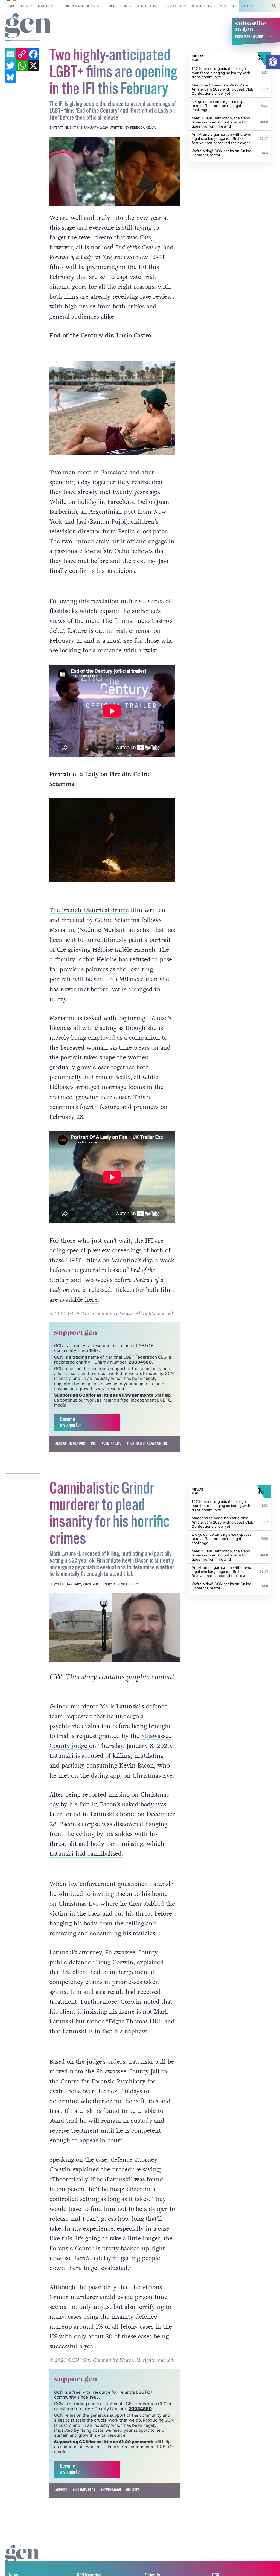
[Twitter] (10, 66)
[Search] (274, 6)
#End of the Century (71, 1443)
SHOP (111, 6)
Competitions (203, 6)
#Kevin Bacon (111, 2490)
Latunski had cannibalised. (86, 1854)
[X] (33, 66)
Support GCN (175, 6)
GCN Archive (148, 6)
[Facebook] (33, 54)
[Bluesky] (10, 77)
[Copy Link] (22, 54)
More (224, 6)
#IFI (94, 1443)
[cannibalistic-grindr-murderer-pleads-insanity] (115, 1628)
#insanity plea (84, 2490)
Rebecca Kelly (143, 128)
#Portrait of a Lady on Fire (147, 1443)
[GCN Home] (29, 26)
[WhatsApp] (22, 66)
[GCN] (23, 2559)
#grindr (61, 2490)
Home (11, 6)
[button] (273, 62)
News (26, 6)
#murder (133, 2490)
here (91, 1300)
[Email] (10, 54)
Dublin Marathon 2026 (82, 6)
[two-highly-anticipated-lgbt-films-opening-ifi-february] (115, 171)
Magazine (46, 6)
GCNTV (126, 6)
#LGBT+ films (112, 1443)
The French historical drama (89, 910)
